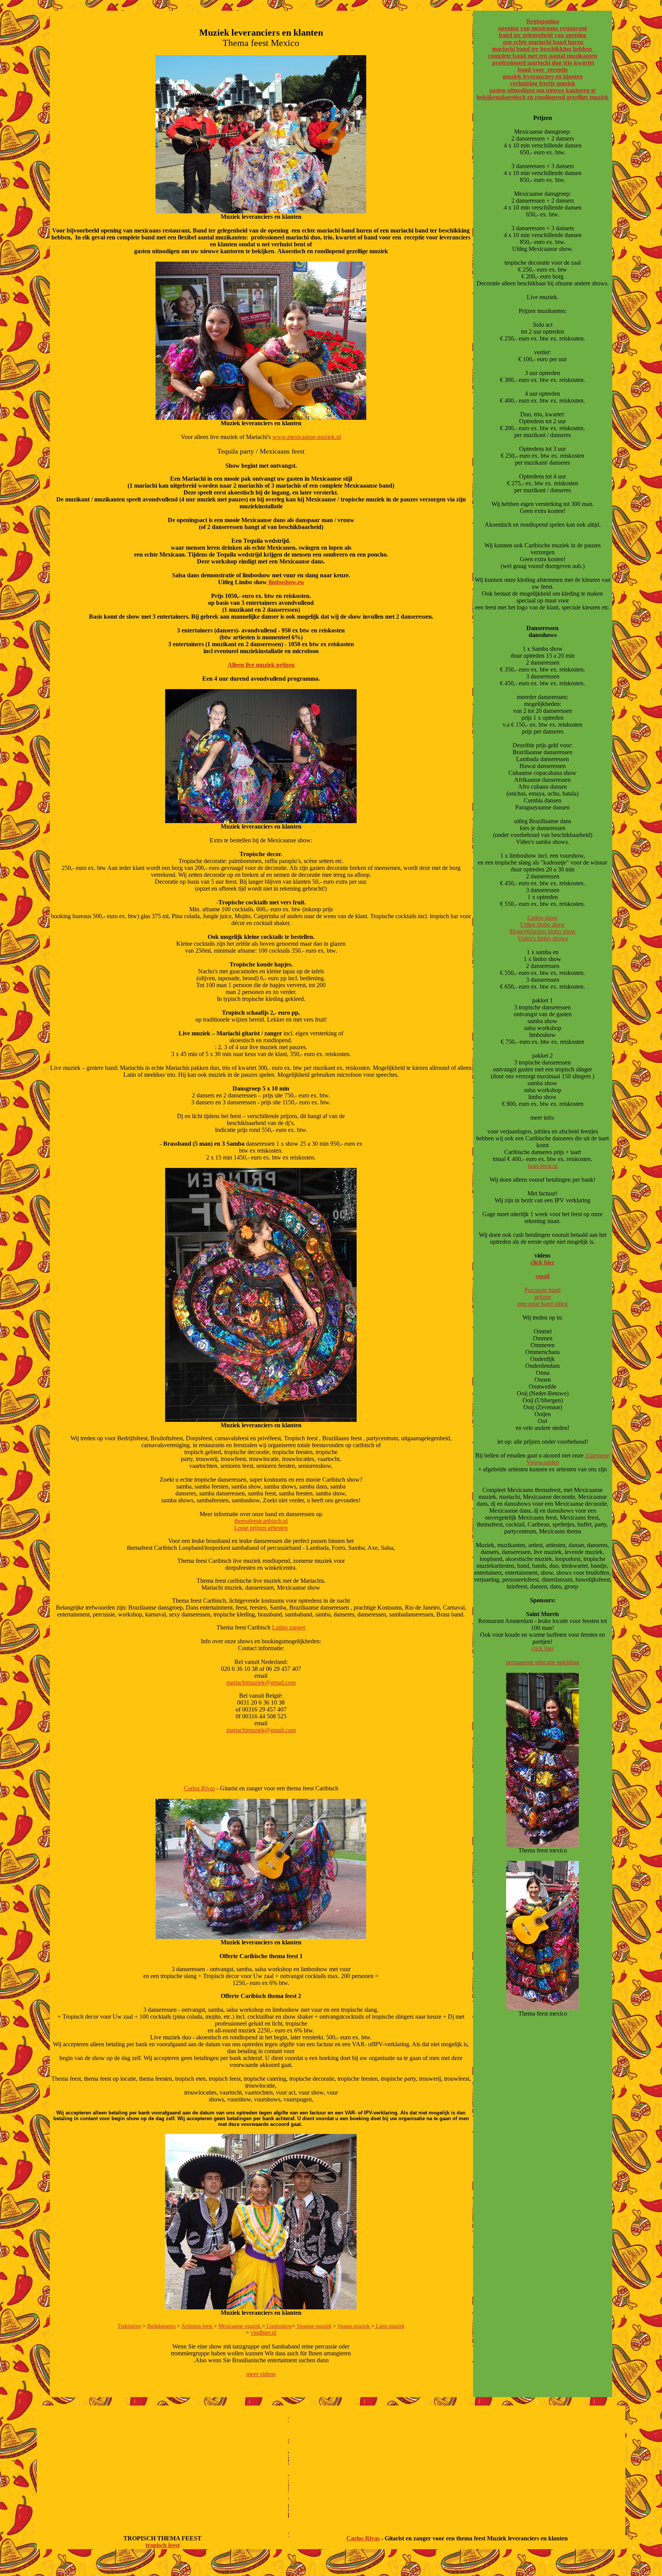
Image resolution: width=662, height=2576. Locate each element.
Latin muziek (389, 2326)
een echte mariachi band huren (542, 42)
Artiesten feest (197, 2326)
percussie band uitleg (542, 1304)
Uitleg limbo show (543, 924)
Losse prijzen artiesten (261, 1528)
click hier (542, 1262)
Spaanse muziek (313, 2326)
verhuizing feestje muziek (543, 83)
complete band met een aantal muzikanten (543, 56)
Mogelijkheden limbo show (543, 931)
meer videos (261, 2374)
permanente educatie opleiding (542, 1662)
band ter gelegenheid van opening (542, 35)
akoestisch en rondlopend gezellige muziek (554, 97)
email (542, 1276)
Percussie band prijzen (542, 1293)
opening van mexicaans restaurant (542, 28)
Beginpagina (543, 21)
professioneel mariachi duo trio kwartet (542, 63)
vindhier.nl (263, 2333)
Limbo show (542, 918)
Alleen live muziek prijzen (261, 665)
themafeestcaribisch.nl (261, 1521)
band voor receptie (543, 70)
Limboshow (279, 2326)
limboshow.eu (285, 582)
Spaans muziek (354, 2326)
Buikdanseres (161, 2326)
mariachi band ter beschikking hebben (543, 49)
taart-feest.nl (543, 1166)
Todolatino (129, 2326)
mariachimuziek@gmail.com (261, 1683)
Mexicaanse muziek (240, 2326)
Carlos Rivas (199, 1788)
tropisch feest (163, 2545)
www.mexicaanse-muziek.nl (307, 437)
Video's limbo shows (543, 938)
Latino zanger (289, 1627)
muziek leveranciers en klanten (543, 76)
